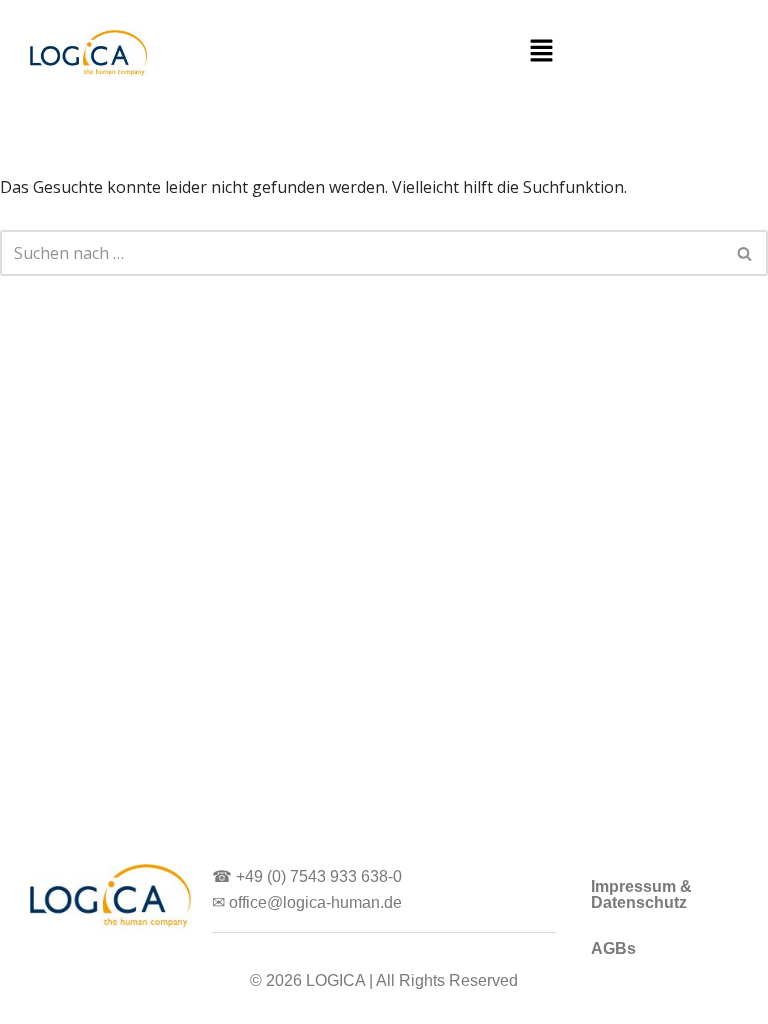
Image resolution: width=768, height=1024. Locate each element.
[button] (541, 51)
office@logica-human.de (315, 902)
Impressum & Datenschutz (641, 894)
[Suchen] (745, 253)
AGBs (613, 948)
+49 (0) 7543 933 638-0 (319, 876)
